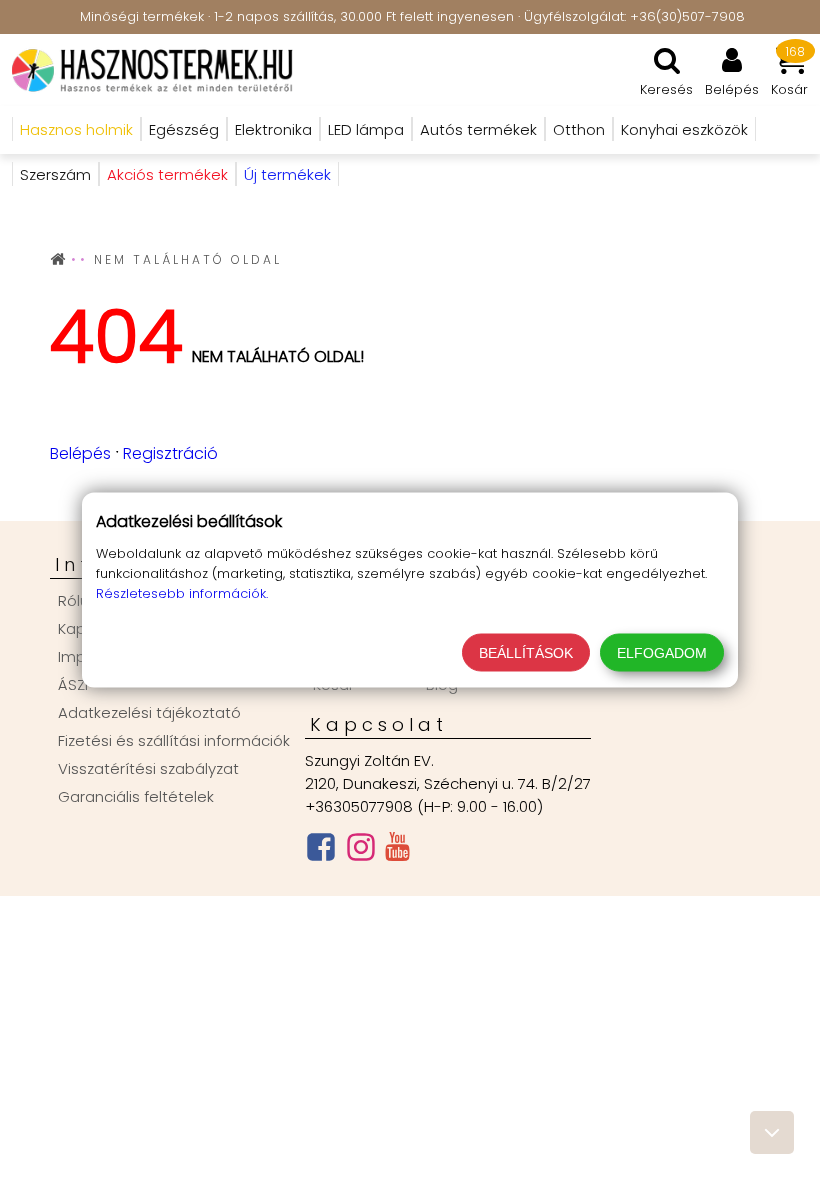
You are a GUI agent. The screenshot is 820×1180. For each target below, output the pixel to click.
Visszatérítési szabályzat (148, 768)
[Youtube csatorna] (397, 851)
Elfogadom (662, 653)
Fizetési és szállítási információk (174, 740)
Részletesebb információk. (182, 593)
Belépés (80, 453)
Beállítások (526, 653)
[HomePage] (146, 70)
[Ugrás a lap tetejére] (772, 1132)
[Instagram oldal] (361, 851)
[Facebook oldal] (321, 851)
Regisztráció (170, 453)
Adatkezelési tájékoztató (149, 712)
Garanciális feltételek (136, 796)
